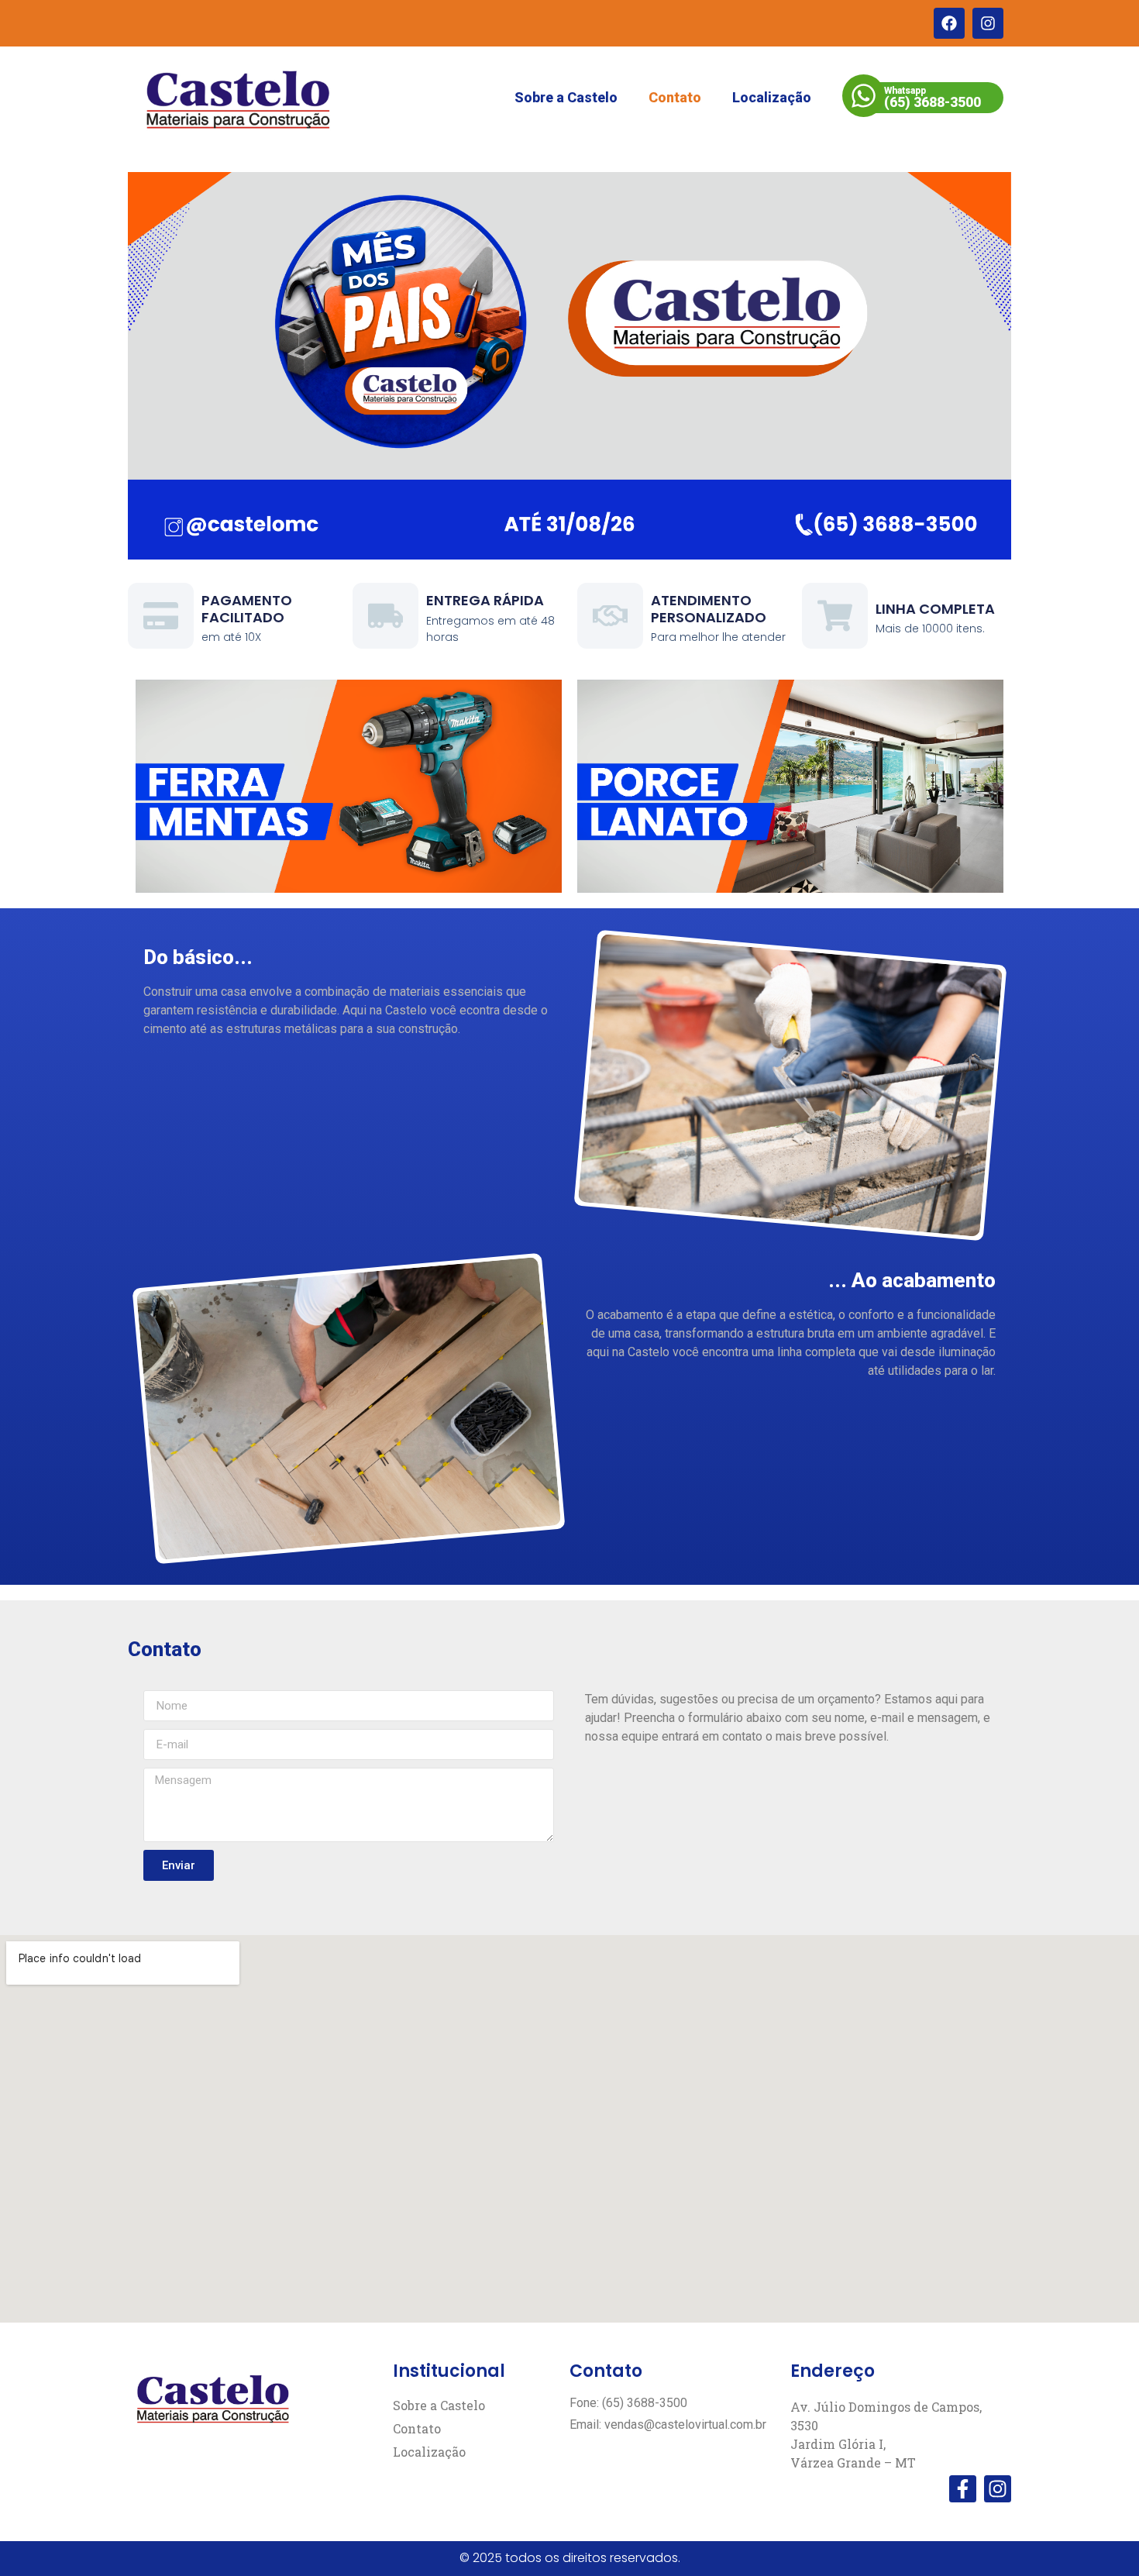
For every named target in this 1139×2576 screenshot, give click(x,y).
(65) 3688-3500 (933, 102)
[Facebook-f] (963, 2489)
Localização (772, 97)
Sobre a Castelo (566, 97)
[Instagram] (988, 23)
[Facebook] (949, 23)
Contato (675, 97)
